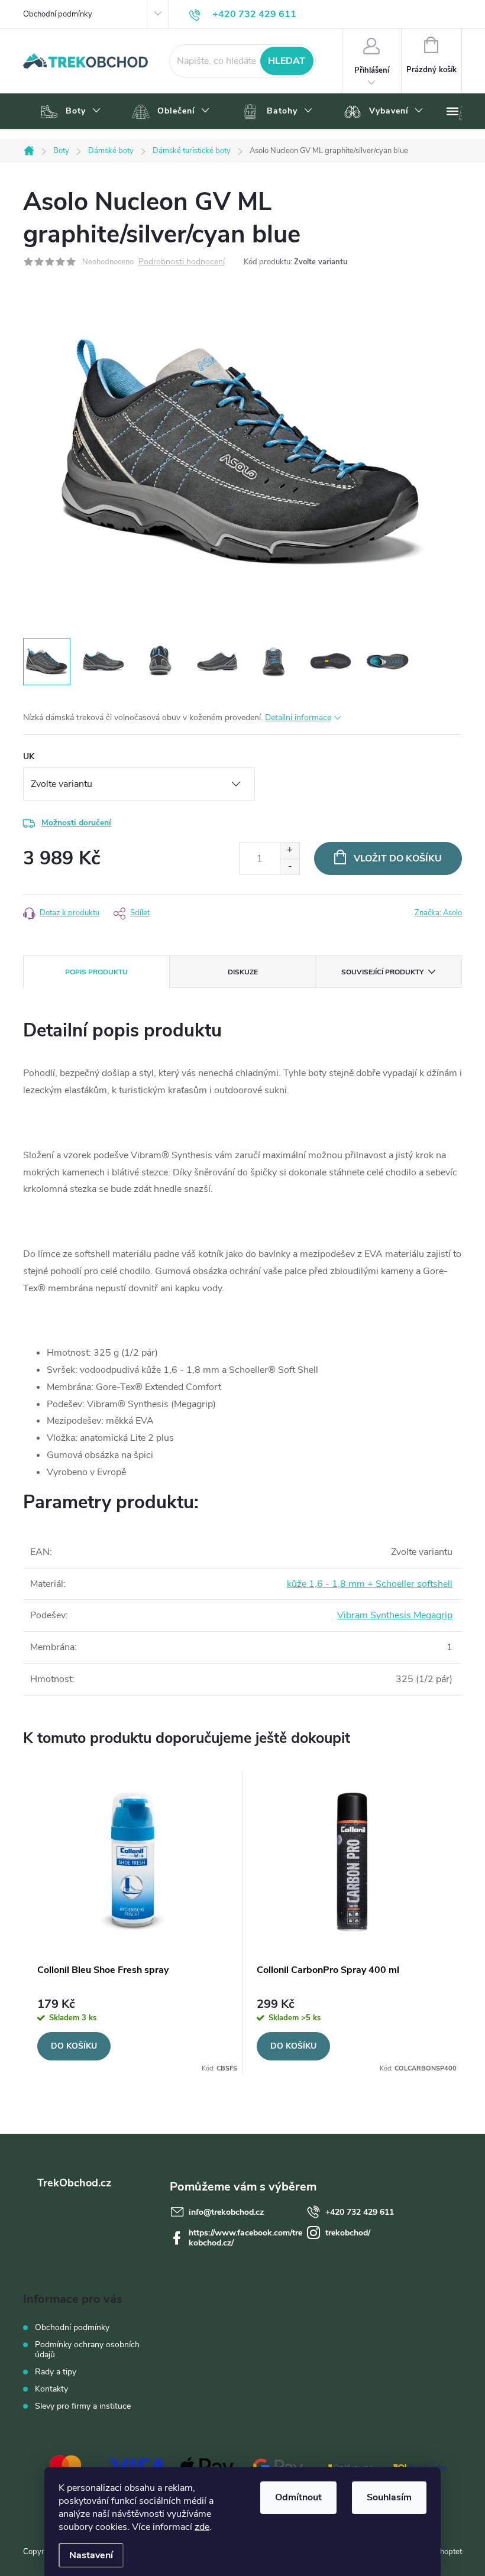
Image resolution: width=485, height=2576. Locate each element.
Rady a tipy (56, 2372)
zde (202, 2527)
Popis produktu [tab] (96, 972)
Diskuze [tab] (243, 972)
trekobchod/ (348, 2233)
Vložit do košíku (398, 858)
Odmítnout (298, 2497)
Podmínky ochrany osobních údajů (87, 2350)
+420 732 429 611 (360, 2212)
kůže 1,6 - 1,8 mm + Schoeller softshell (370, 1584)
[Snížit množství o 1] (290, 866)
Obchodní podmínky (58, 14)
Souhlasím (389, 2497)
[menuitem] (69, 112)
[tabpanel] (133, 1923)
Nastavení (91, 2555)
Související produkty (382, 972)
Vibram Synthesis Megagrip (395, 1615)
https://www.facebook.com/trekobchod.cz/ (245, 2238)
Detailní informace (298, 717)
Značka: (438, 913)
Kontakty (51, 2389)
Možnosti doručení (76, 823)
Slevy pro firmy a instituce (83, 2406)
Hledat (287, 61)
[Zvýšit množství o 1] (290, 850)
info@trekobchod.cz (226, 2212)
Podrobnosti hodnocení (182, 262)
